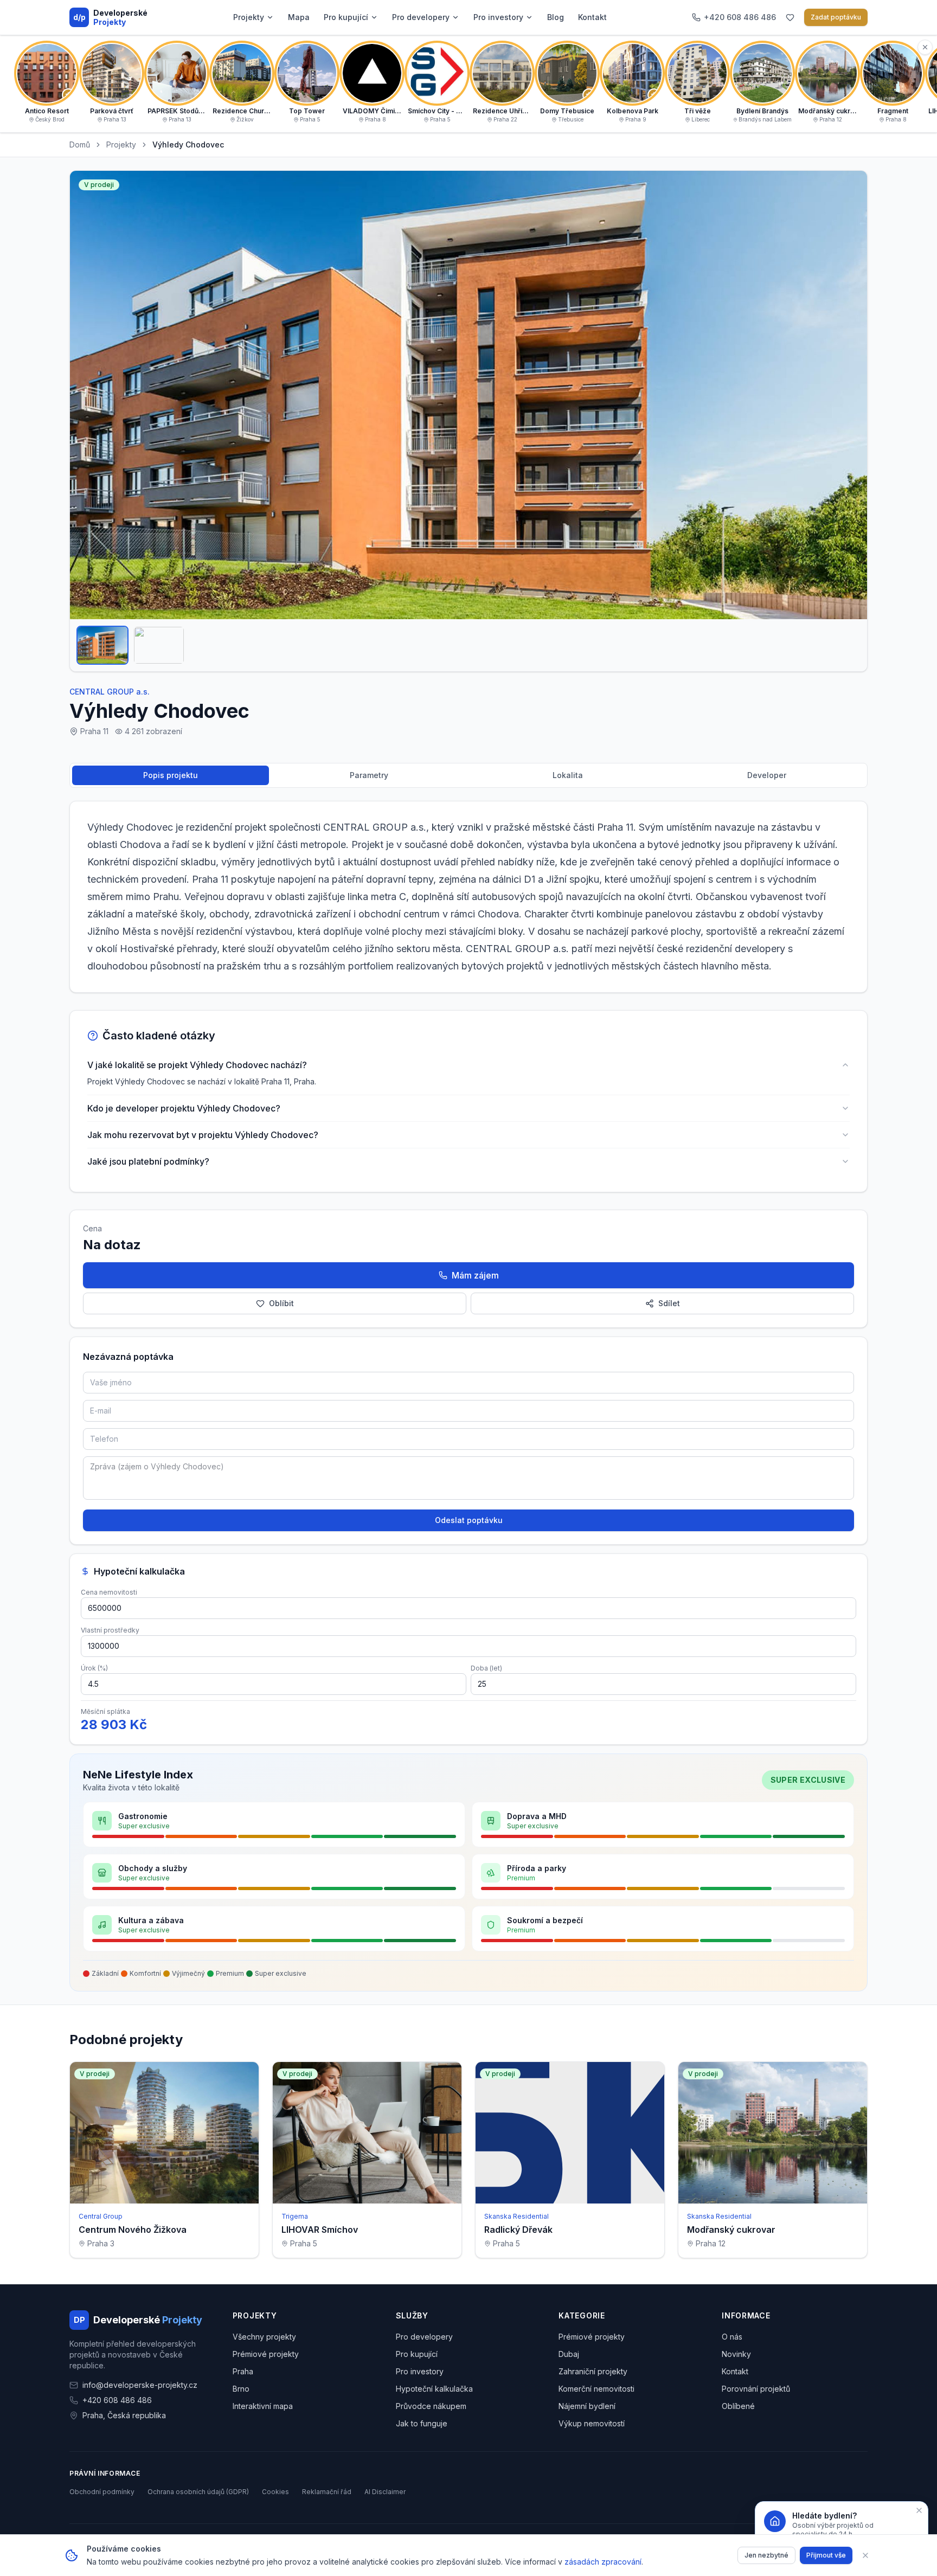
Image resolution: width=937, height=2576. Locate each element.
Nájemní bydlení (587, 2406)
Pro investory (498, 17)
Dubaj (569, 2354)
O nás (732, 2337)
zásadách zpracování (603, 2562)
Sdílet (669, 1303)
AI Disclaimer (385, 2492)
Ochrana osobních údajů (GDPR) (198, 2492)
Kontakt (592, 17)
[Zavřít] (865, 2555)
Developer (767, 775)
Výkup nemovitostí (592, 2423)
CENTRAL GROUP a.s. (110, 692)
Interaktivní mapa (263, 2406)
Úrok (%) (94, 1668)
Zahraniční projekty (593, 2371)
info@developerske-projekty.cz (140, 2385)
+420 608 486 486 (117, 2400)
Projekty (249, 17)
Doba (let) (486, 1668)
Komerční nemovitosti (596, 2389)
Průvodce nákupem (431, 2406)
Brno (241, 2389)
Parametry (369, 775)
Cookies (275, 2492)
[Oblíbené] (790, 17)
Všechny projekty (264, 2337)
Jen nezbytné (766, 2555)
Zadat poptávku (836, 17)
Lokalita (568, 775)
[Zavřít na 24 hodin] (919, 2510)
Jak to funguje (422, 2423)
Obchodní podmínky (102, 2492)
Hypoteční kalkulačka (434, 2389)
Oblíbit (281, 1303)
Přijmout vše (826, 2555)
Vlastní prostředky (110, 1630)
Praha (243, 2371)
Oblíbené (738, 2406)
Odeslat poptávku (469, 1520)
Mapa (299, 17)
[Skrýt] (925, 47)
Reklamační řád (327, 2492)
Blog (556, 17)
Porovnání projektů (756, 2389)
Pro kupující (346, 17)
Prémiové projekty (266, 2354)
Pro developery (421, 17)
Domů (80, 144)
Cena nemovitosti (109, 1592)
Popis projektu (171, 775)
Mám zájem (475, 1275)
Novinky (736, 2354)
